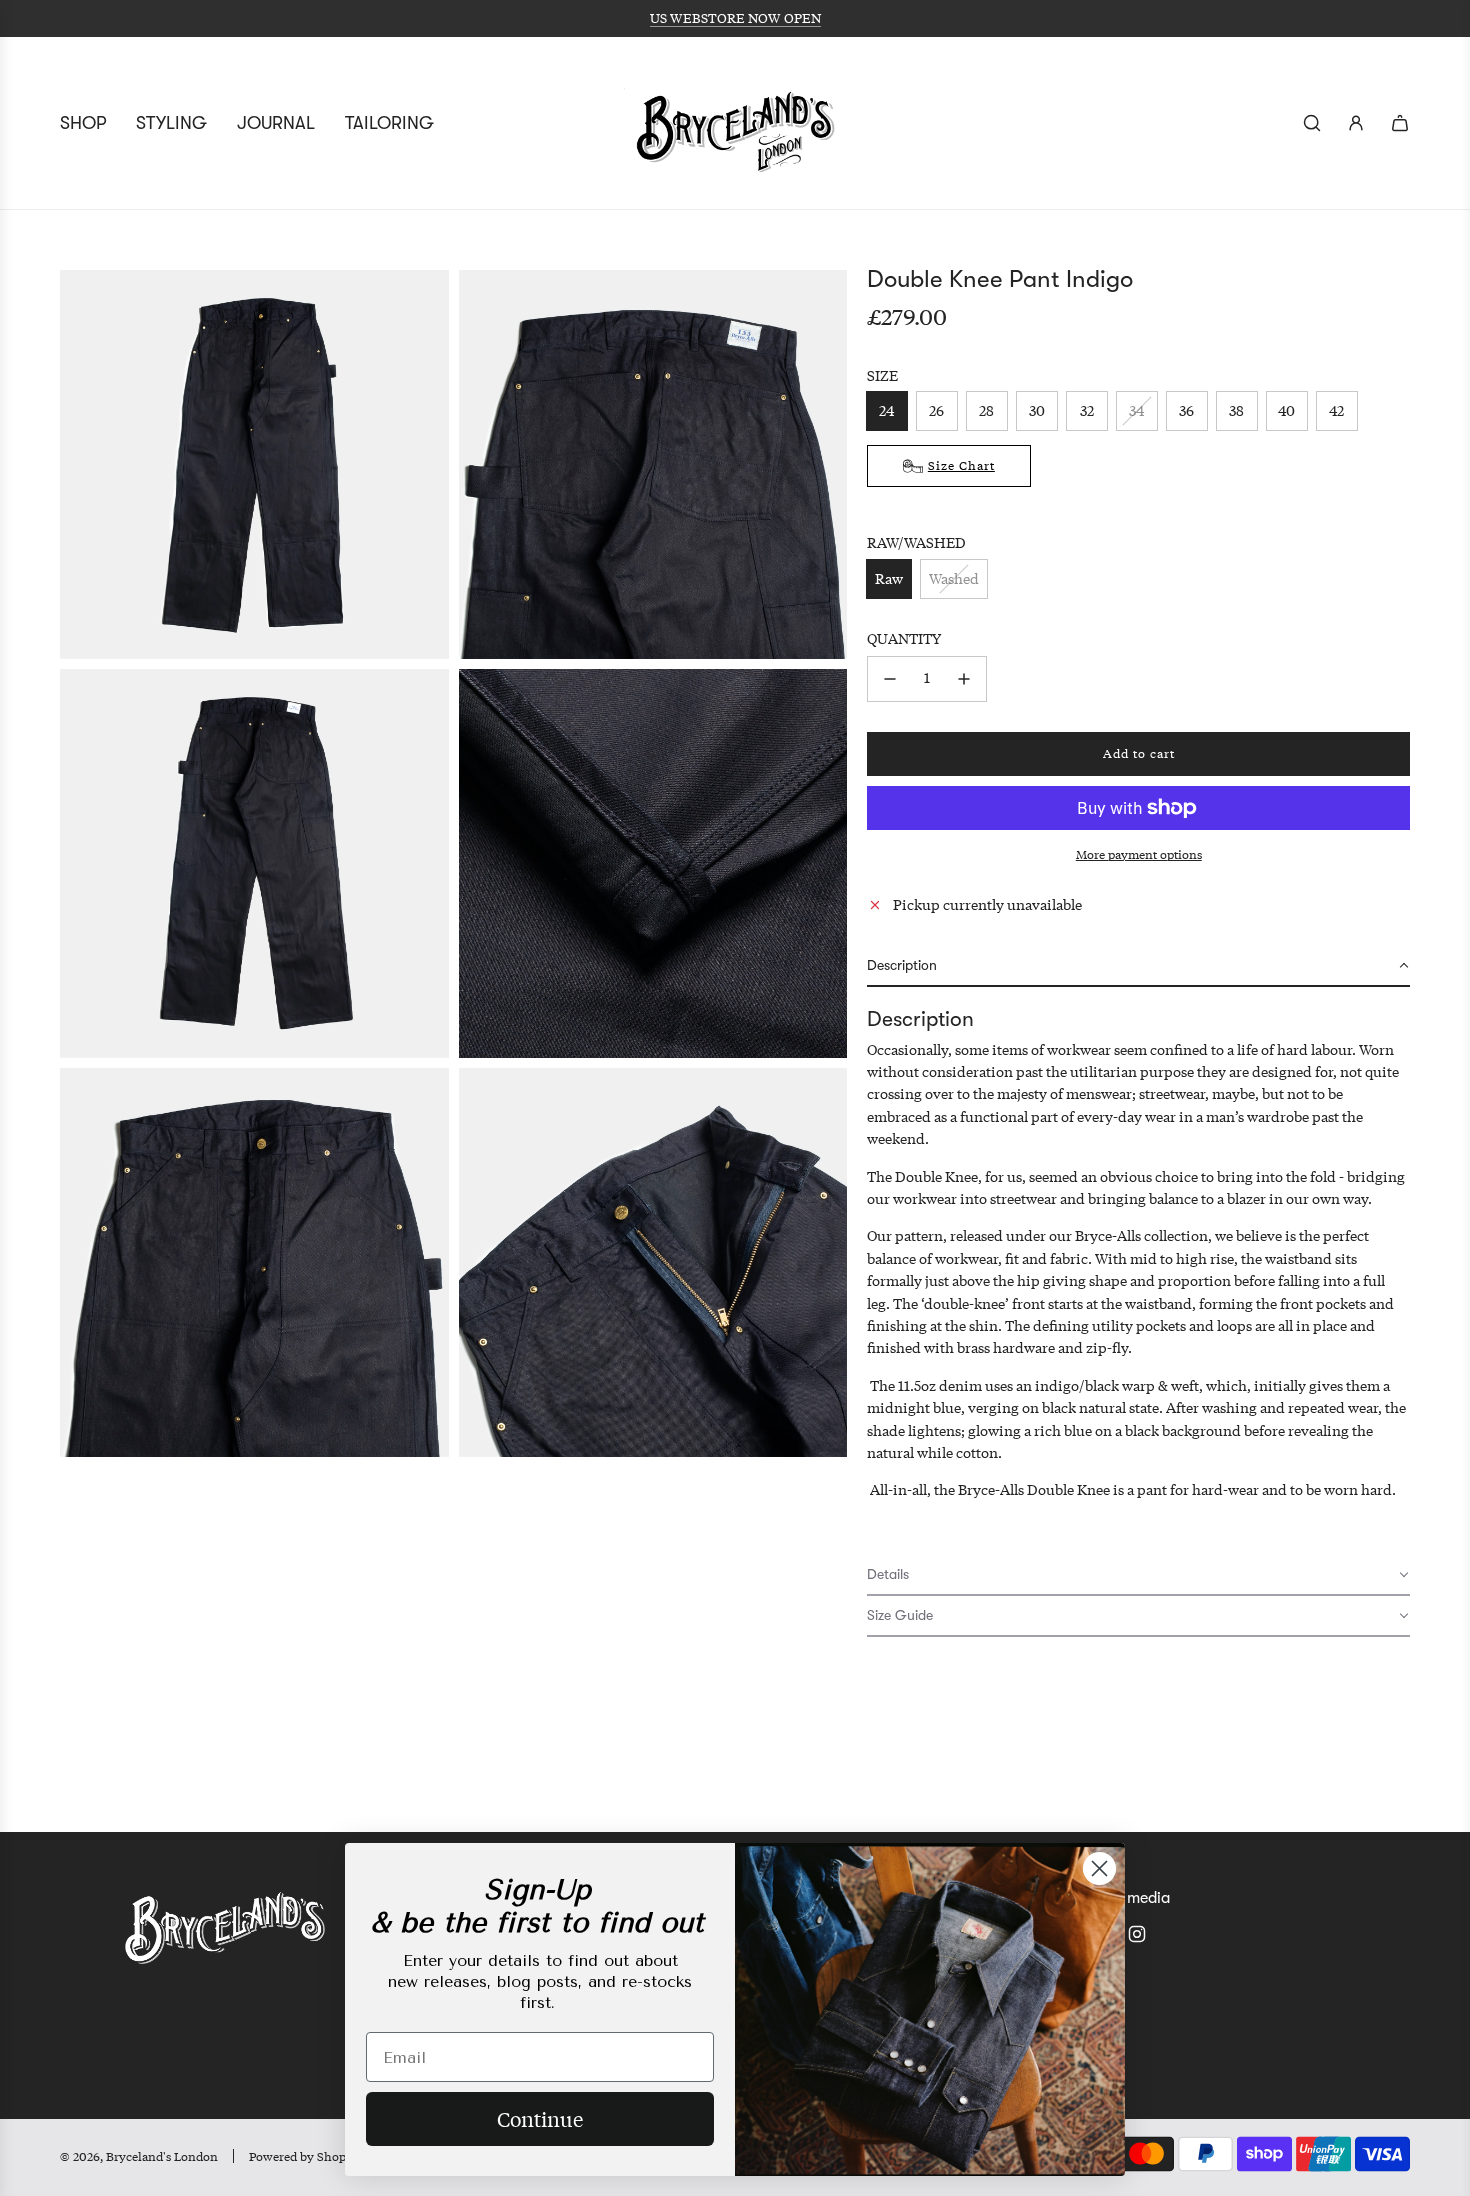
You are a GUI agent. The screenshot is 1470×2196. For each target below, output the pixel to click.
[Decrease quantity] (890, 679)
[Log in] (1356, 123)
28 (987, 410)
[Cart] (1400, 123)
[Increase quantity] (964, 679)
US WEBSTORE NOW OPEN (735, 18)
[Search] (1312, 123)
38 (1237, 410)
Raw (889, 578)
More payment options (1139, 854)
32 (1087, 410)
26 (937, 410)
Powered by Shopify (305, 2156)
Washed (954, 578)
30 (1037, 410)
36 (1187, 410)
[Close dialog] (1099, 1868)
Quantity (904, 638)
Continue (540, 2118)
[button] (1138, 966)
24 (887, 410)
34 (1137, 410)
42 (1337, 410)
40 (1287, 410)
